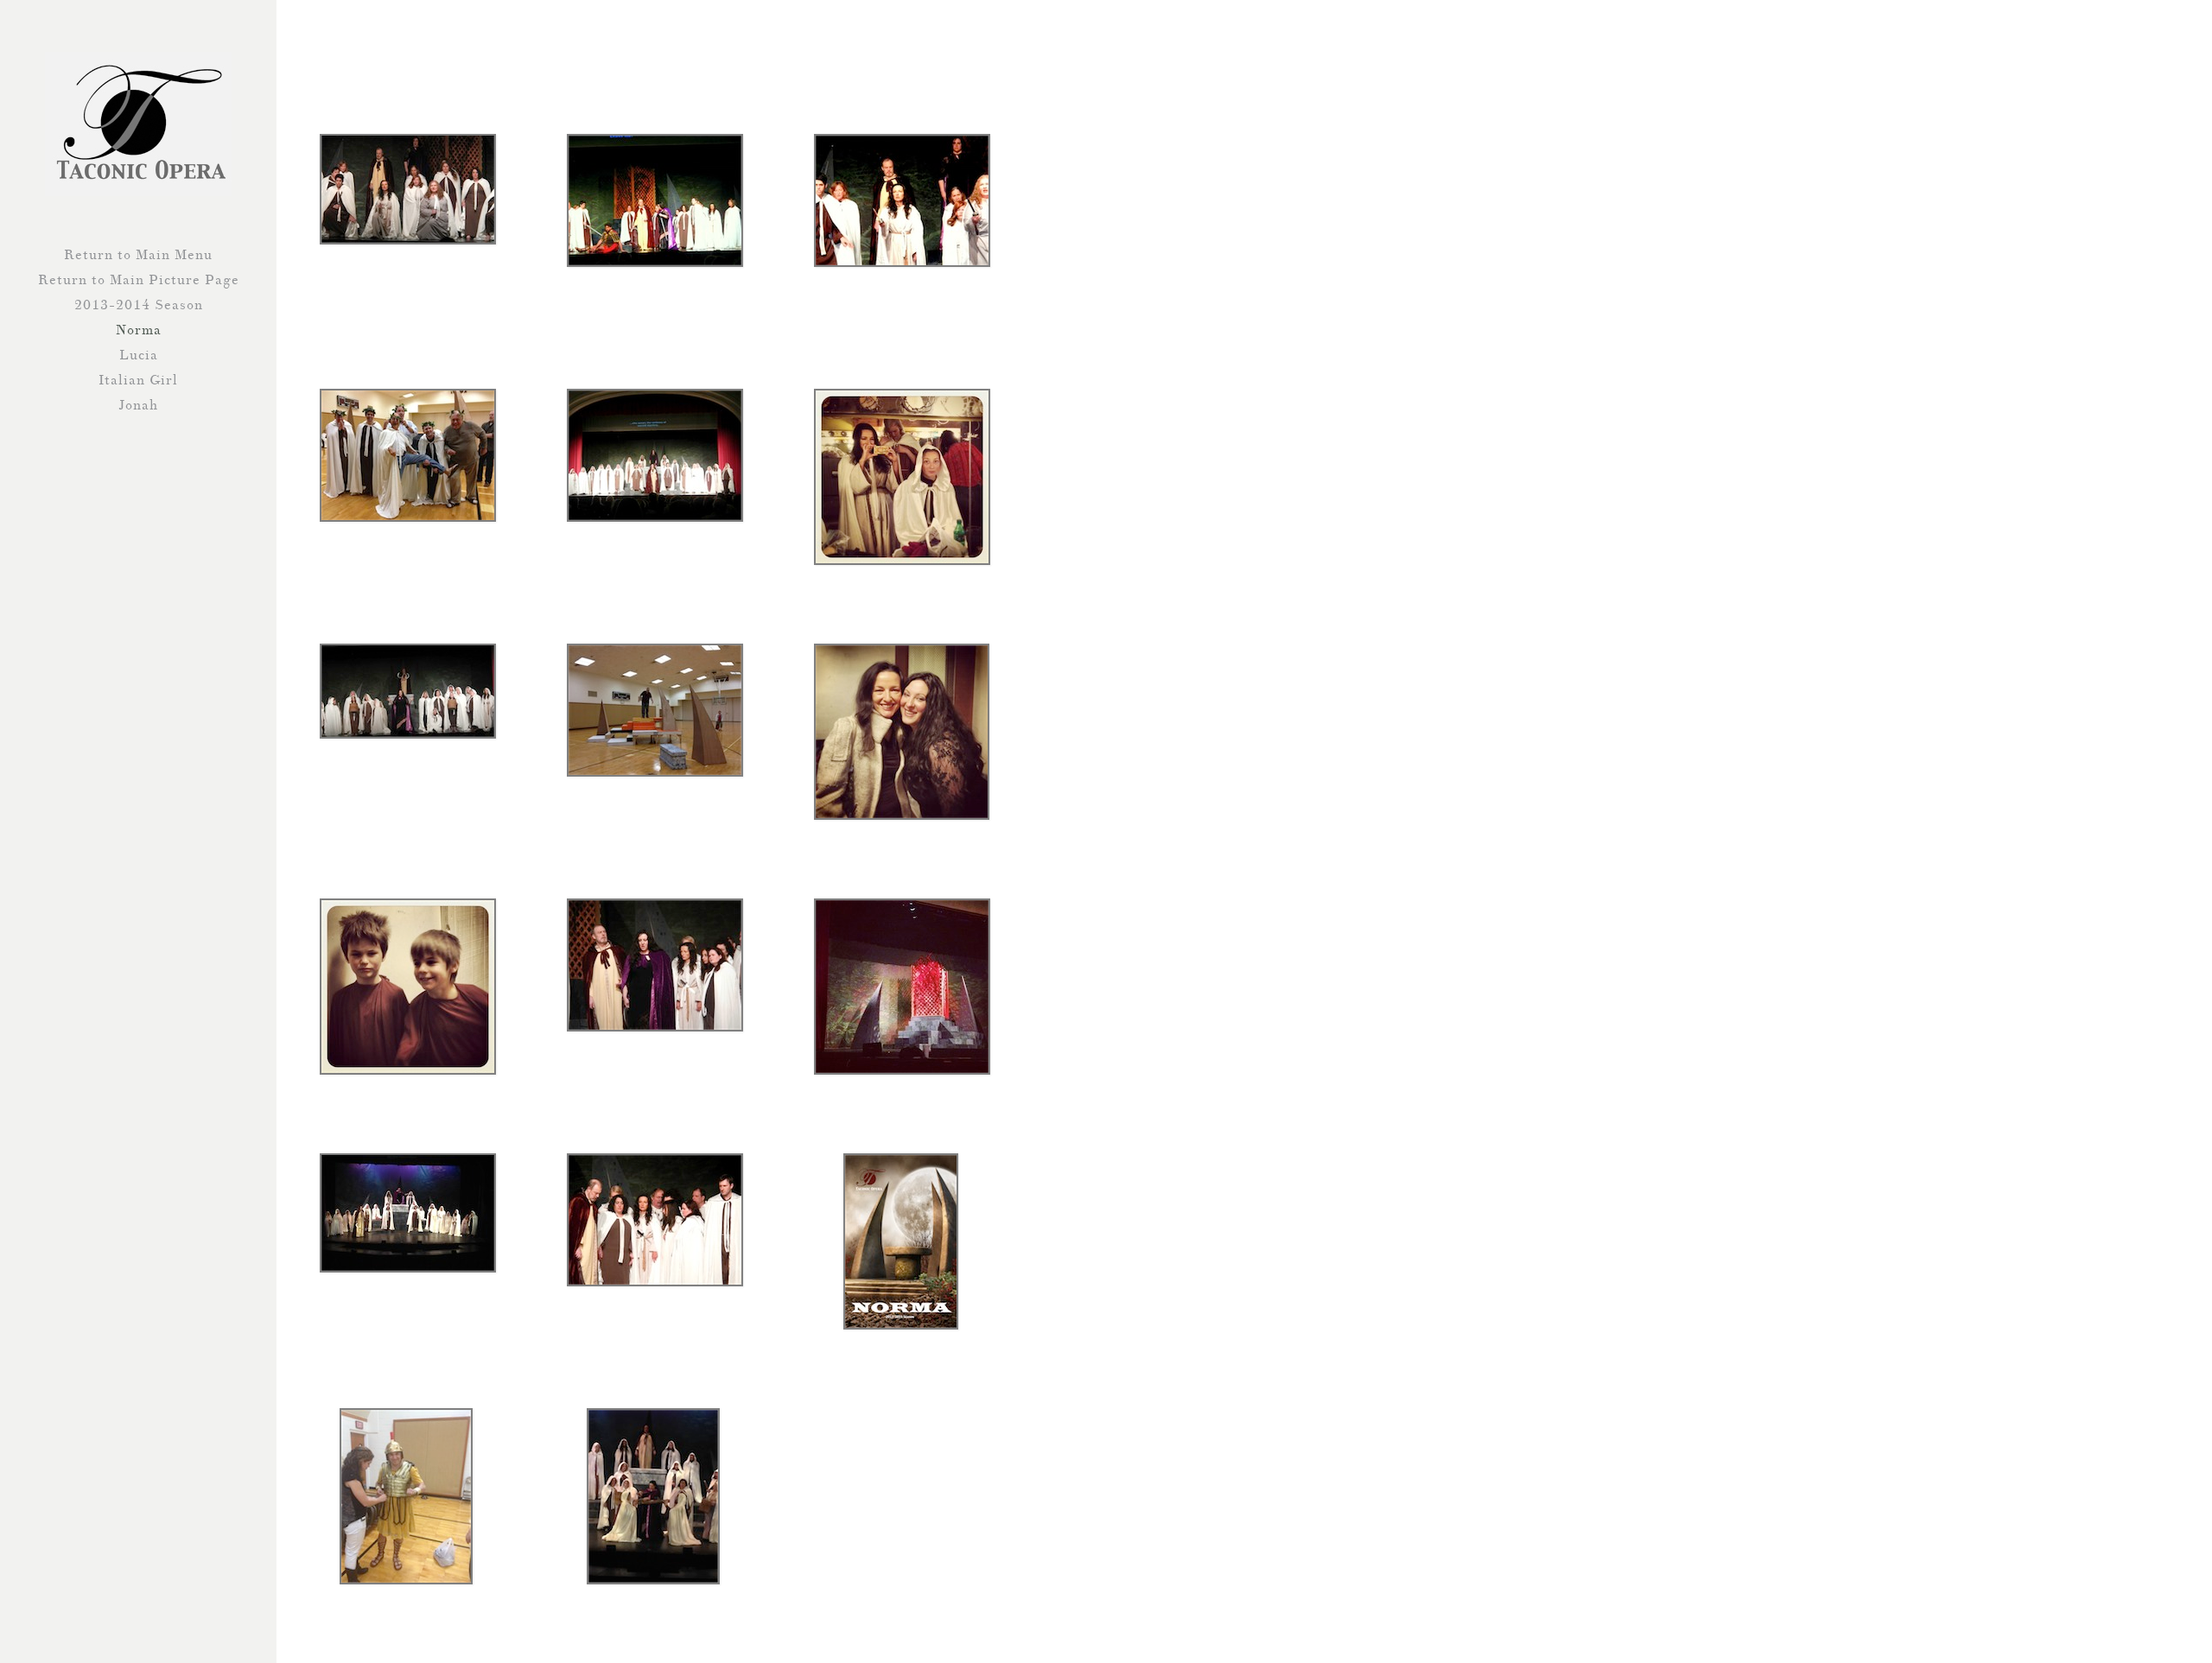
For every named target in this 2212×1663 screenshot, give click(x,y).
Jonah (138, 405)
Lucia (139, 355)
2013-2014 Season (139, 305)
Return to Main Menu (138, 255)
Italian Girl (138, 380)
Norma (139, 330)
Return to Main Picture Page (139, 280)
